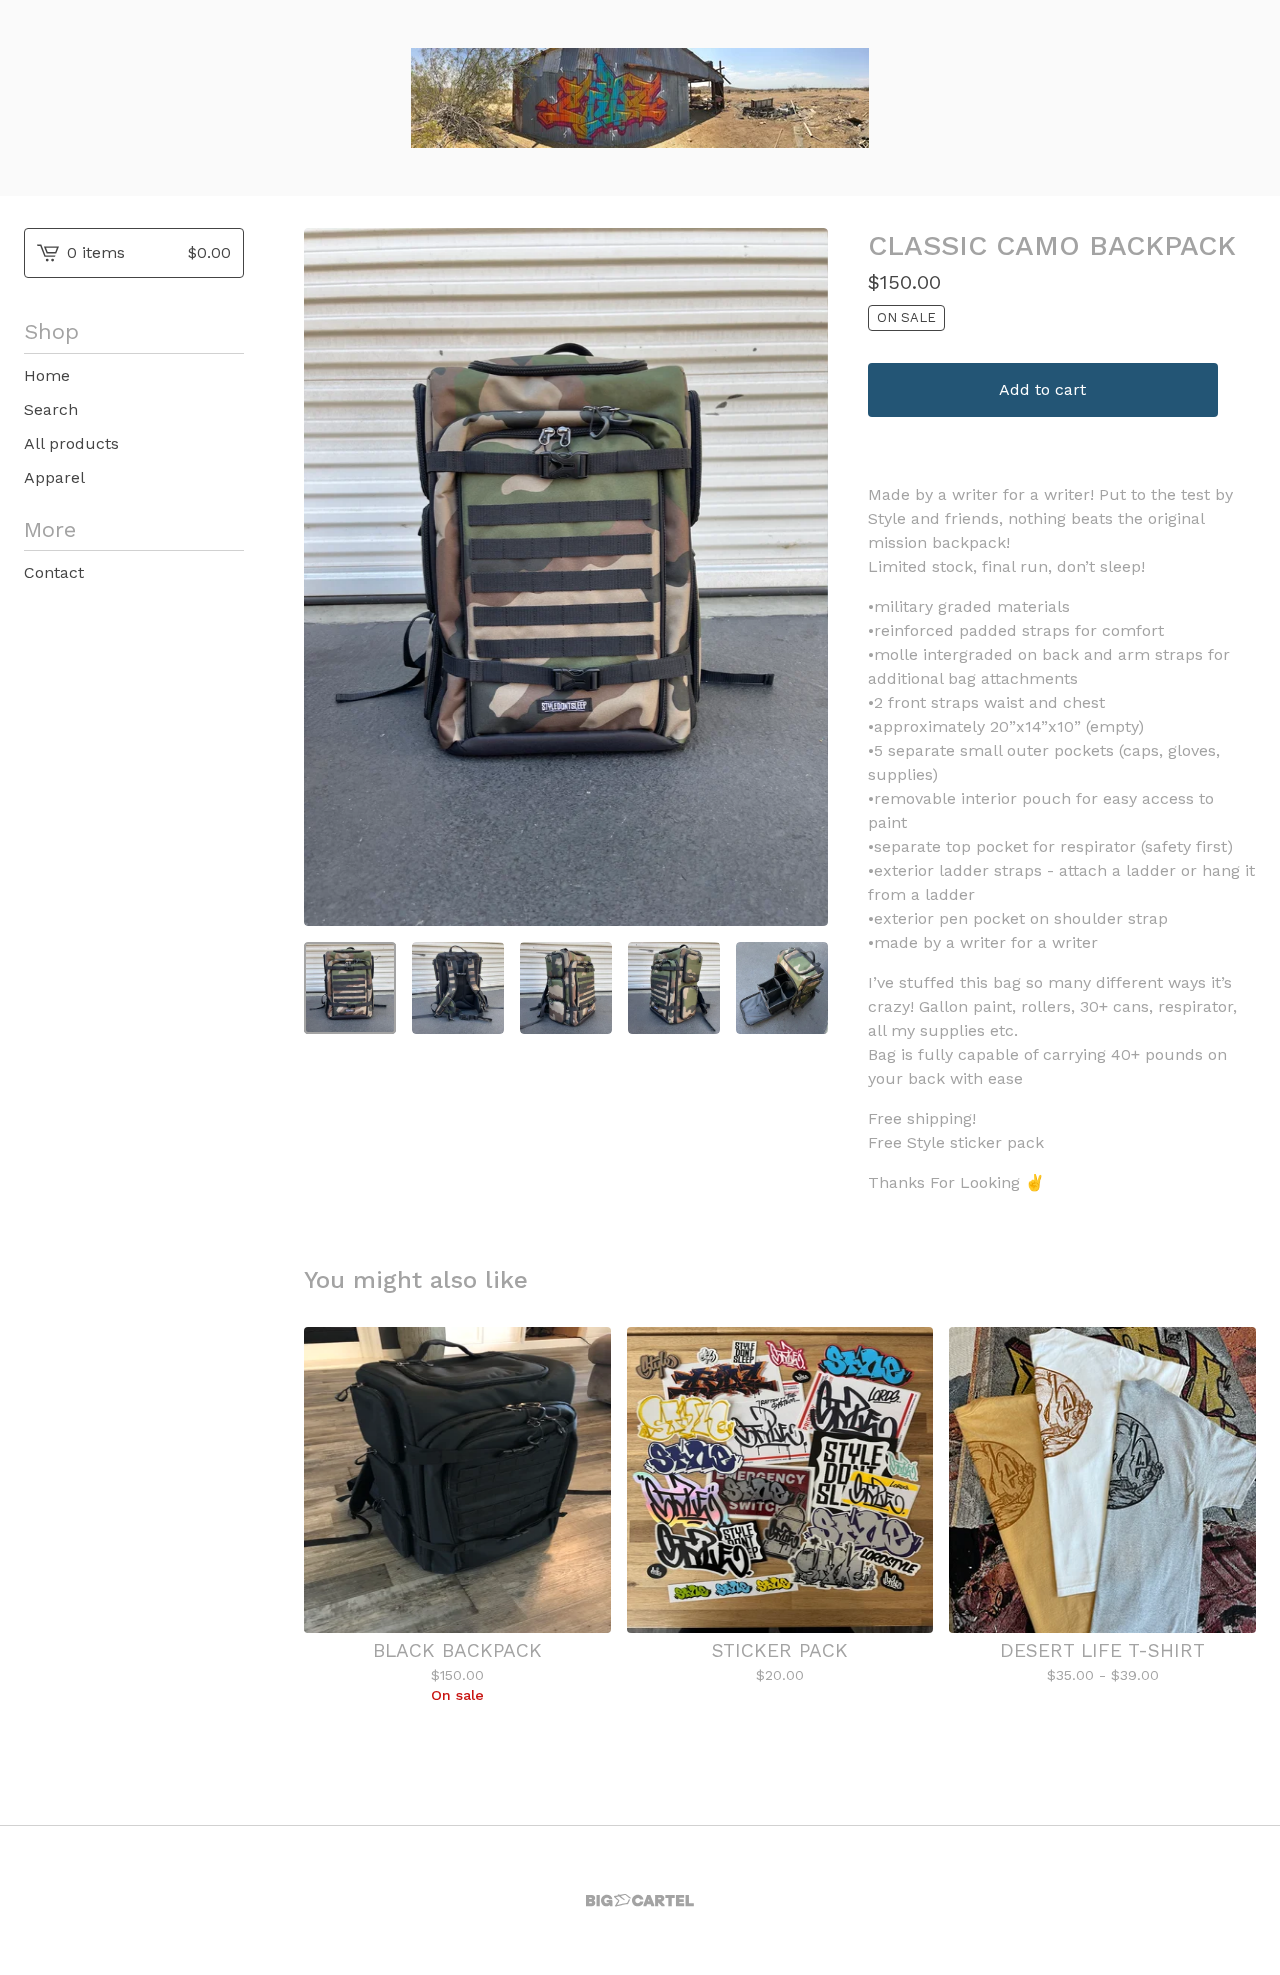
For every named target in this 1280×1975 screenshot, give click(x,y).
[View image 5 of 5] (782, 988)
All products (71, 443)
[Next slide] (800, 577)
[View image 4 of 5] (674, 988)
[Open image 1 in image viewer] (566, 577)
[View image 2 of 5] (458, 988)
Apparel (54, 477)
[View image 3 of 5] (566, 988)
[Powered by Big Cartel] (640, 1900)
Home (47, 375)
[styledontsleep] (640, 98)
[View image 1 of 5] (350, 988)
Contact (54, 572)
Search (51, 409)
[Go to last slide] (332, 577)
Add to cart (1042, 389)
